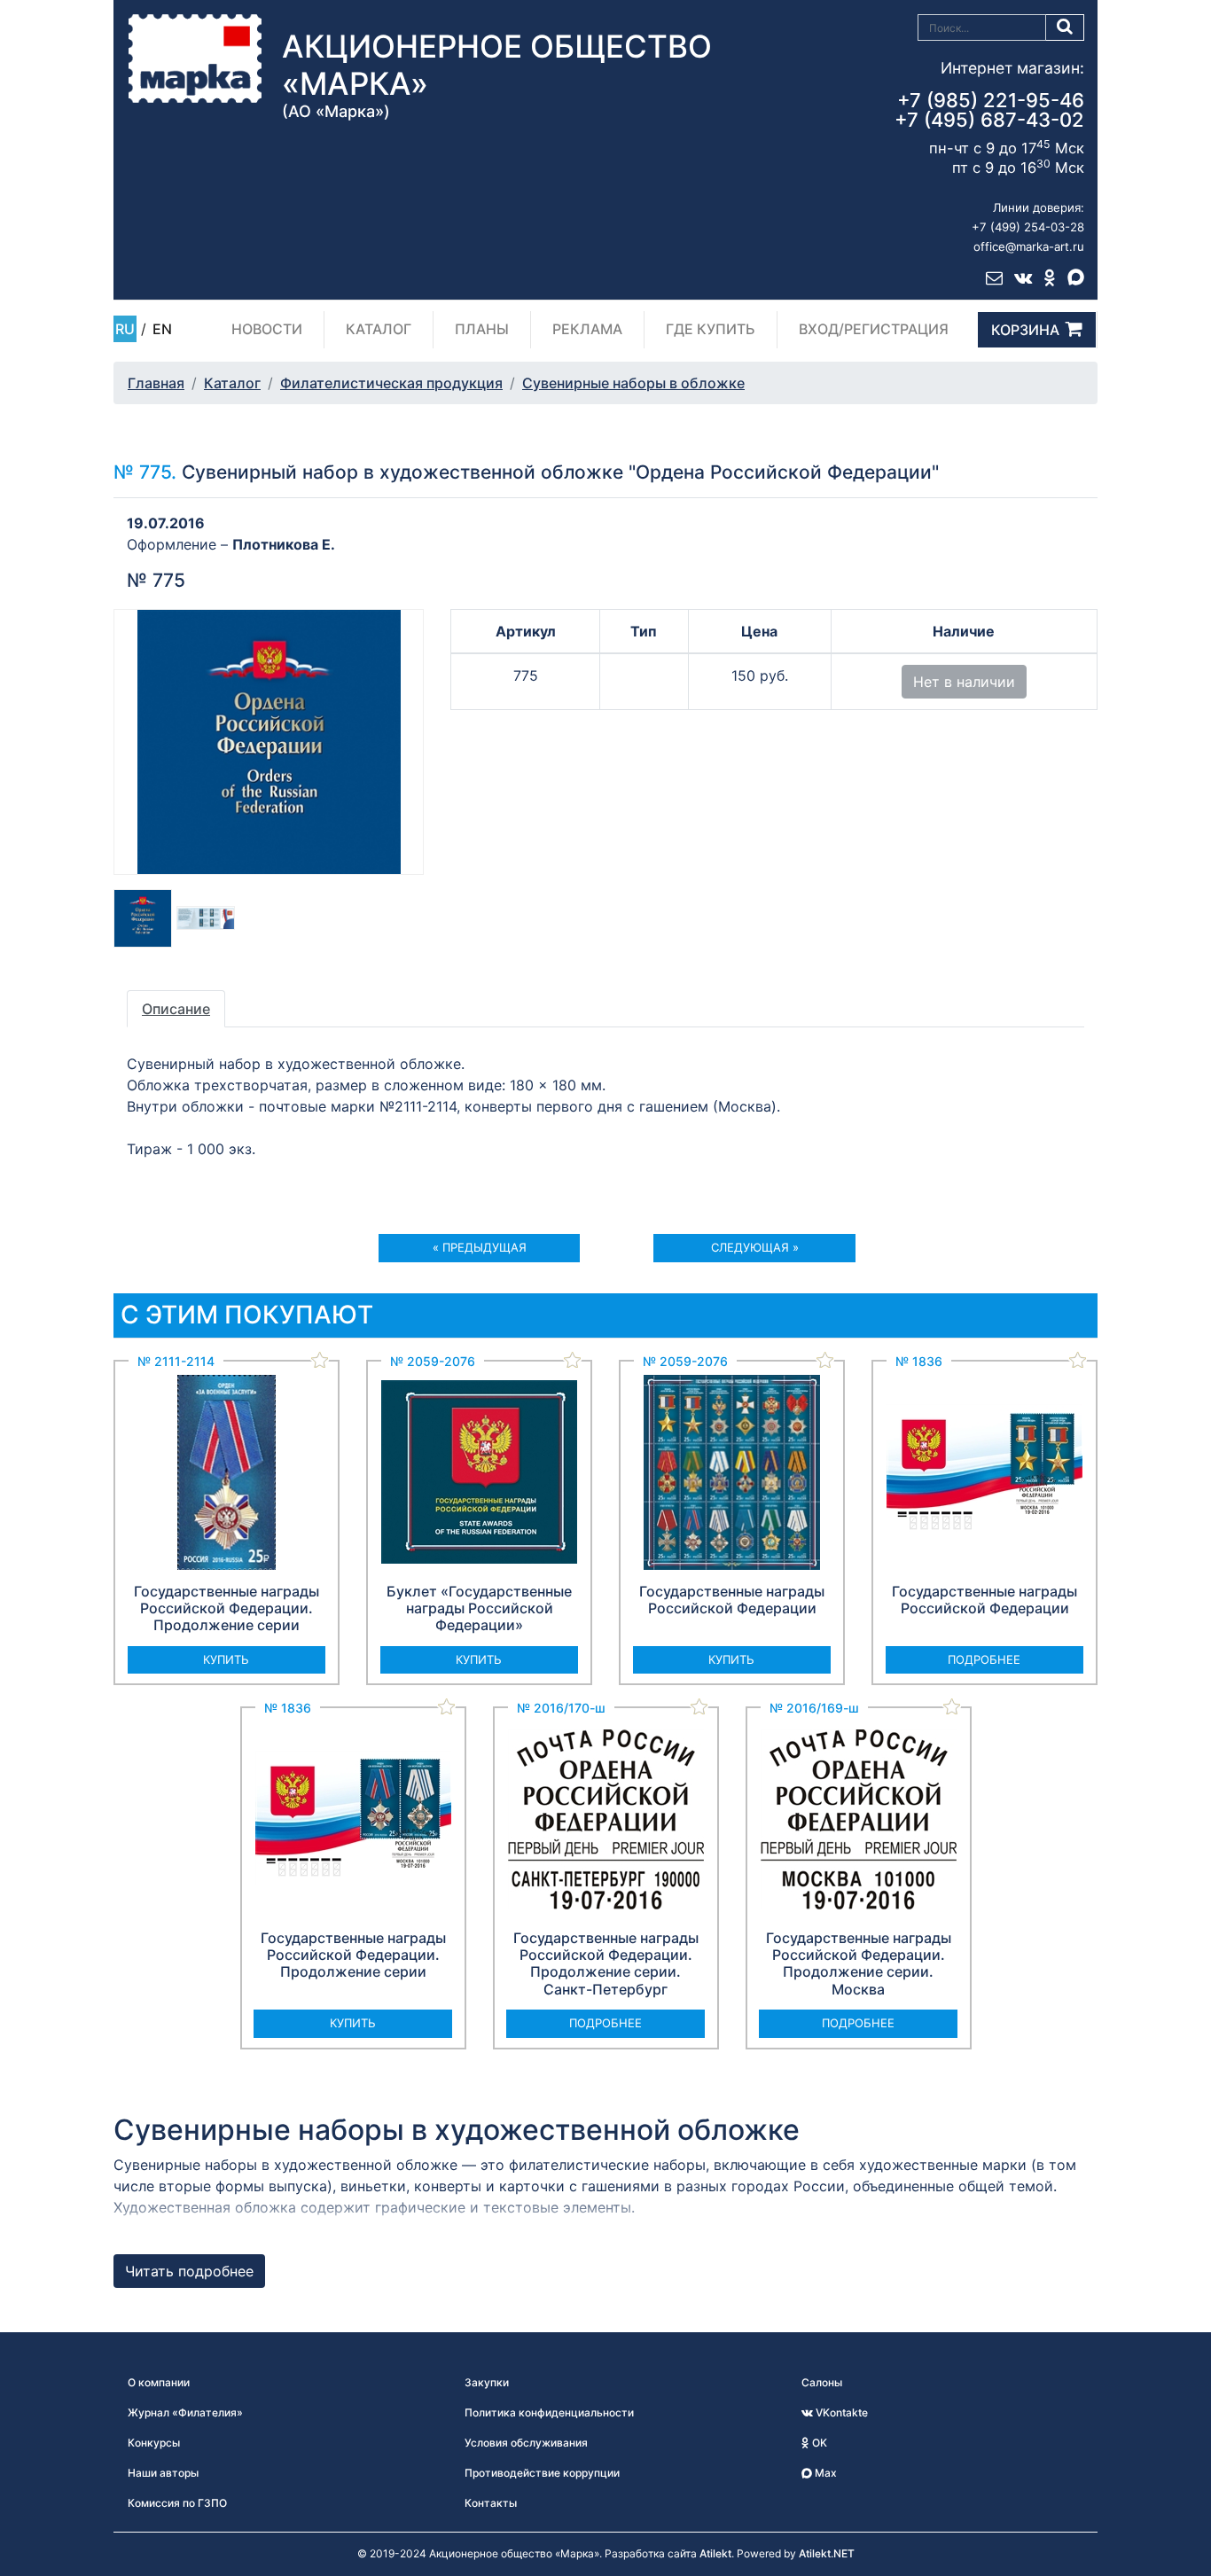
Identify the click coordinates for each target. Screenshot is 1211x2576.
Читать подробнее (189, 2271)
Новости (267, 329)
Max (824, 2473)
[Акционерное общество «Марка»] (195, 58)
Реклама (587, 329)
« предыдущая (480, 1247)
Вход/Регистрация (874, 329)
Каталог (379, 329)
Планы (482, 329)
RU (125, 329)
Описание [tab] (176, 1009)
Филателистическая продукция (391, 383)
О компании (159, 2382)
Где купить (711, 329)
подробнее (984, 1659)
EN (162, 329)
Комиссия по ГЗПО (177, 2503)
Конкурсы (154, 2443)
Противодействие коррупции (542, 2473)
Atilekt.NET (827, 2553)
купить (226, 1659)
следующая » (755, 1247)
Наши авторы (163, 2473)
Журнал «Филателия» (185, 2412)
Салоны (822, 2382)
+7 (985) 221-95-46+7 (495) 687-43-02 (989, 110)
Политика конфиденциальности (549, 2412)
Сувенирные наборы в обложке (633, 383)
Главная (156, 383)
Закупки (487, 2382)
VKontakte (840, 2412)
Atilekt (715, 2553)
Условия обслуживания (526, 2443)
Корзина (1025, 330)
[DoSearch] (1065, 27)
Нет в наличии (964, 682)
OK (818, 2443)
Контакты (491, 2503)
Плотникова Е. (284, 544)
